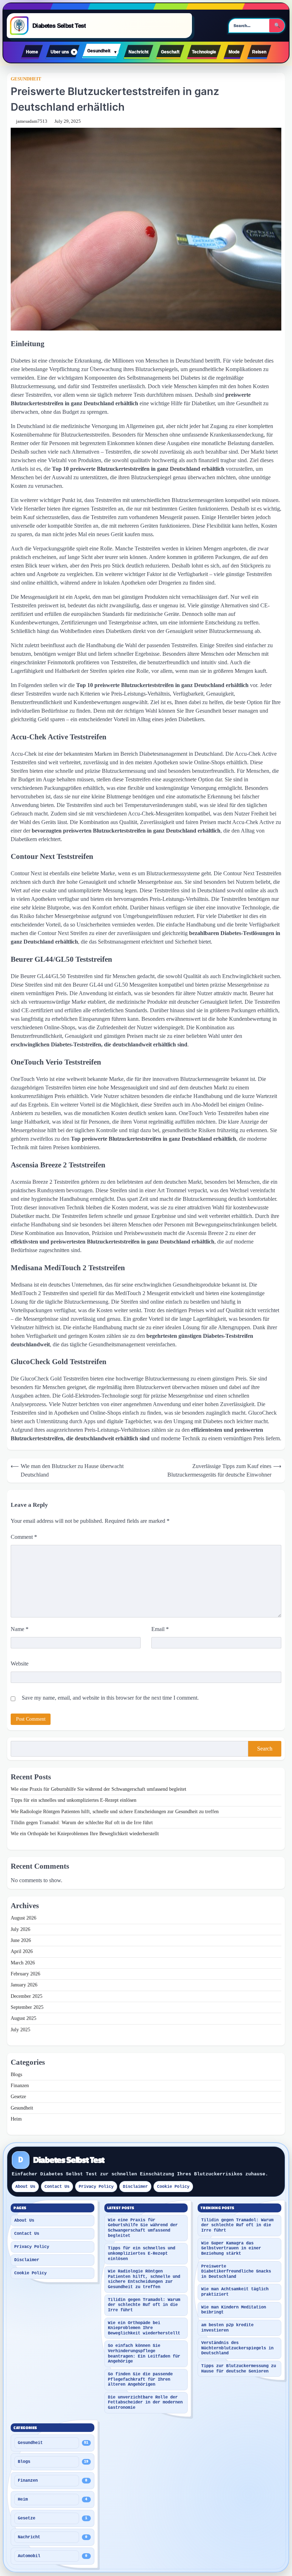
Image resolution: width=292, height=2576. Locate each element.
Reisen (259, 52)
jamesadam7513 (32, 121)
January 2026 (24, 1985)
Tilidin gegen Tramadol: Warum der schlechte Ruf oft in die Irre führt (82, 1823)
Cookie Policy (173, 2187)
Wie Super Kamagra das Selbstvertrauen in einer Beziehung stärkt (231, 2248)
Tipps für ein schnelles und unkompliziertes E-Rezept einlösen (74, 1800)
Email (160, 1629)
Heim (16, 2119)
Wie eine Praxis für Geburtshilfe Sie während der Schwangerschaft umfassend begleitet (98, 1789)
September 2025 (27, 2007)
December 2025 (27, 1996)
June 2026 (21, 1940)
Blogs (16, 2074)
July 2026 (20, 1929)
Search (265, 1749)
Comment (24, 1537)
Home (32, 52)
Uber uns (60, 52)
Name (20, 1629)
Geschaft (170, 52)
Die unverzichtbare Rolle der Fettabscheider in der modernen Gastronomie (145, 2403)
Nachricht (139, 52)
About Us (25, 2187)
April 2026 (22, 1951)
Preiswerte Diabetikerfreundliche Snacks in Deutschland (236, 2272)
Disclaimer (135, 2187)
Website (20, 1664)
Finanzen (20, 2086)
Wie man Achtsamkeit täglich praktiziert (235, 2292)
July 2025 (20, 2030)
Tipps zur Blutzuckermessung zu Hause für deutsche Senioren (239, 2369)
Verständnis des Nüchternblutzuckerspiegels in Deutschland (237, 2348)
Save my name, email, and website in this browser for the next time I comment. (110, 1698)
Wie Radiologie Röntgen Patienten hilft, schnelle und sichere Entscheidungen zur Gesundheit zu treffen (115, 1812)
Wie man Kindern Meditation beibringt (234, 2310)
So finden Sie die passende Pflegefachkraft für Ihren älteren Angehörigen (140, 2379)
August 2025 (24, 2018)
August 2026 (24, 1918)
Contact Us (57, 2187)
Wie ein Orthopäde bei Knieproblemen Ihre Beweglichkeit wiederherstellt (85, 1834)
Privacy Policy (96, 2187)
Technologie (204, 52)
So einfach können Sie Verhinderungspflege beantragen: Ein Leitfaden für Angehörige (144, 2354)
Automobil (29, 2556)
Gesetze (18, 2097)
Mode (234, 52)
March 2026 (23, 1963)
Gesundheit (99, 51)
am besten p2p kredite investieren (227, 2328)
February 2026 (25, 1974)
